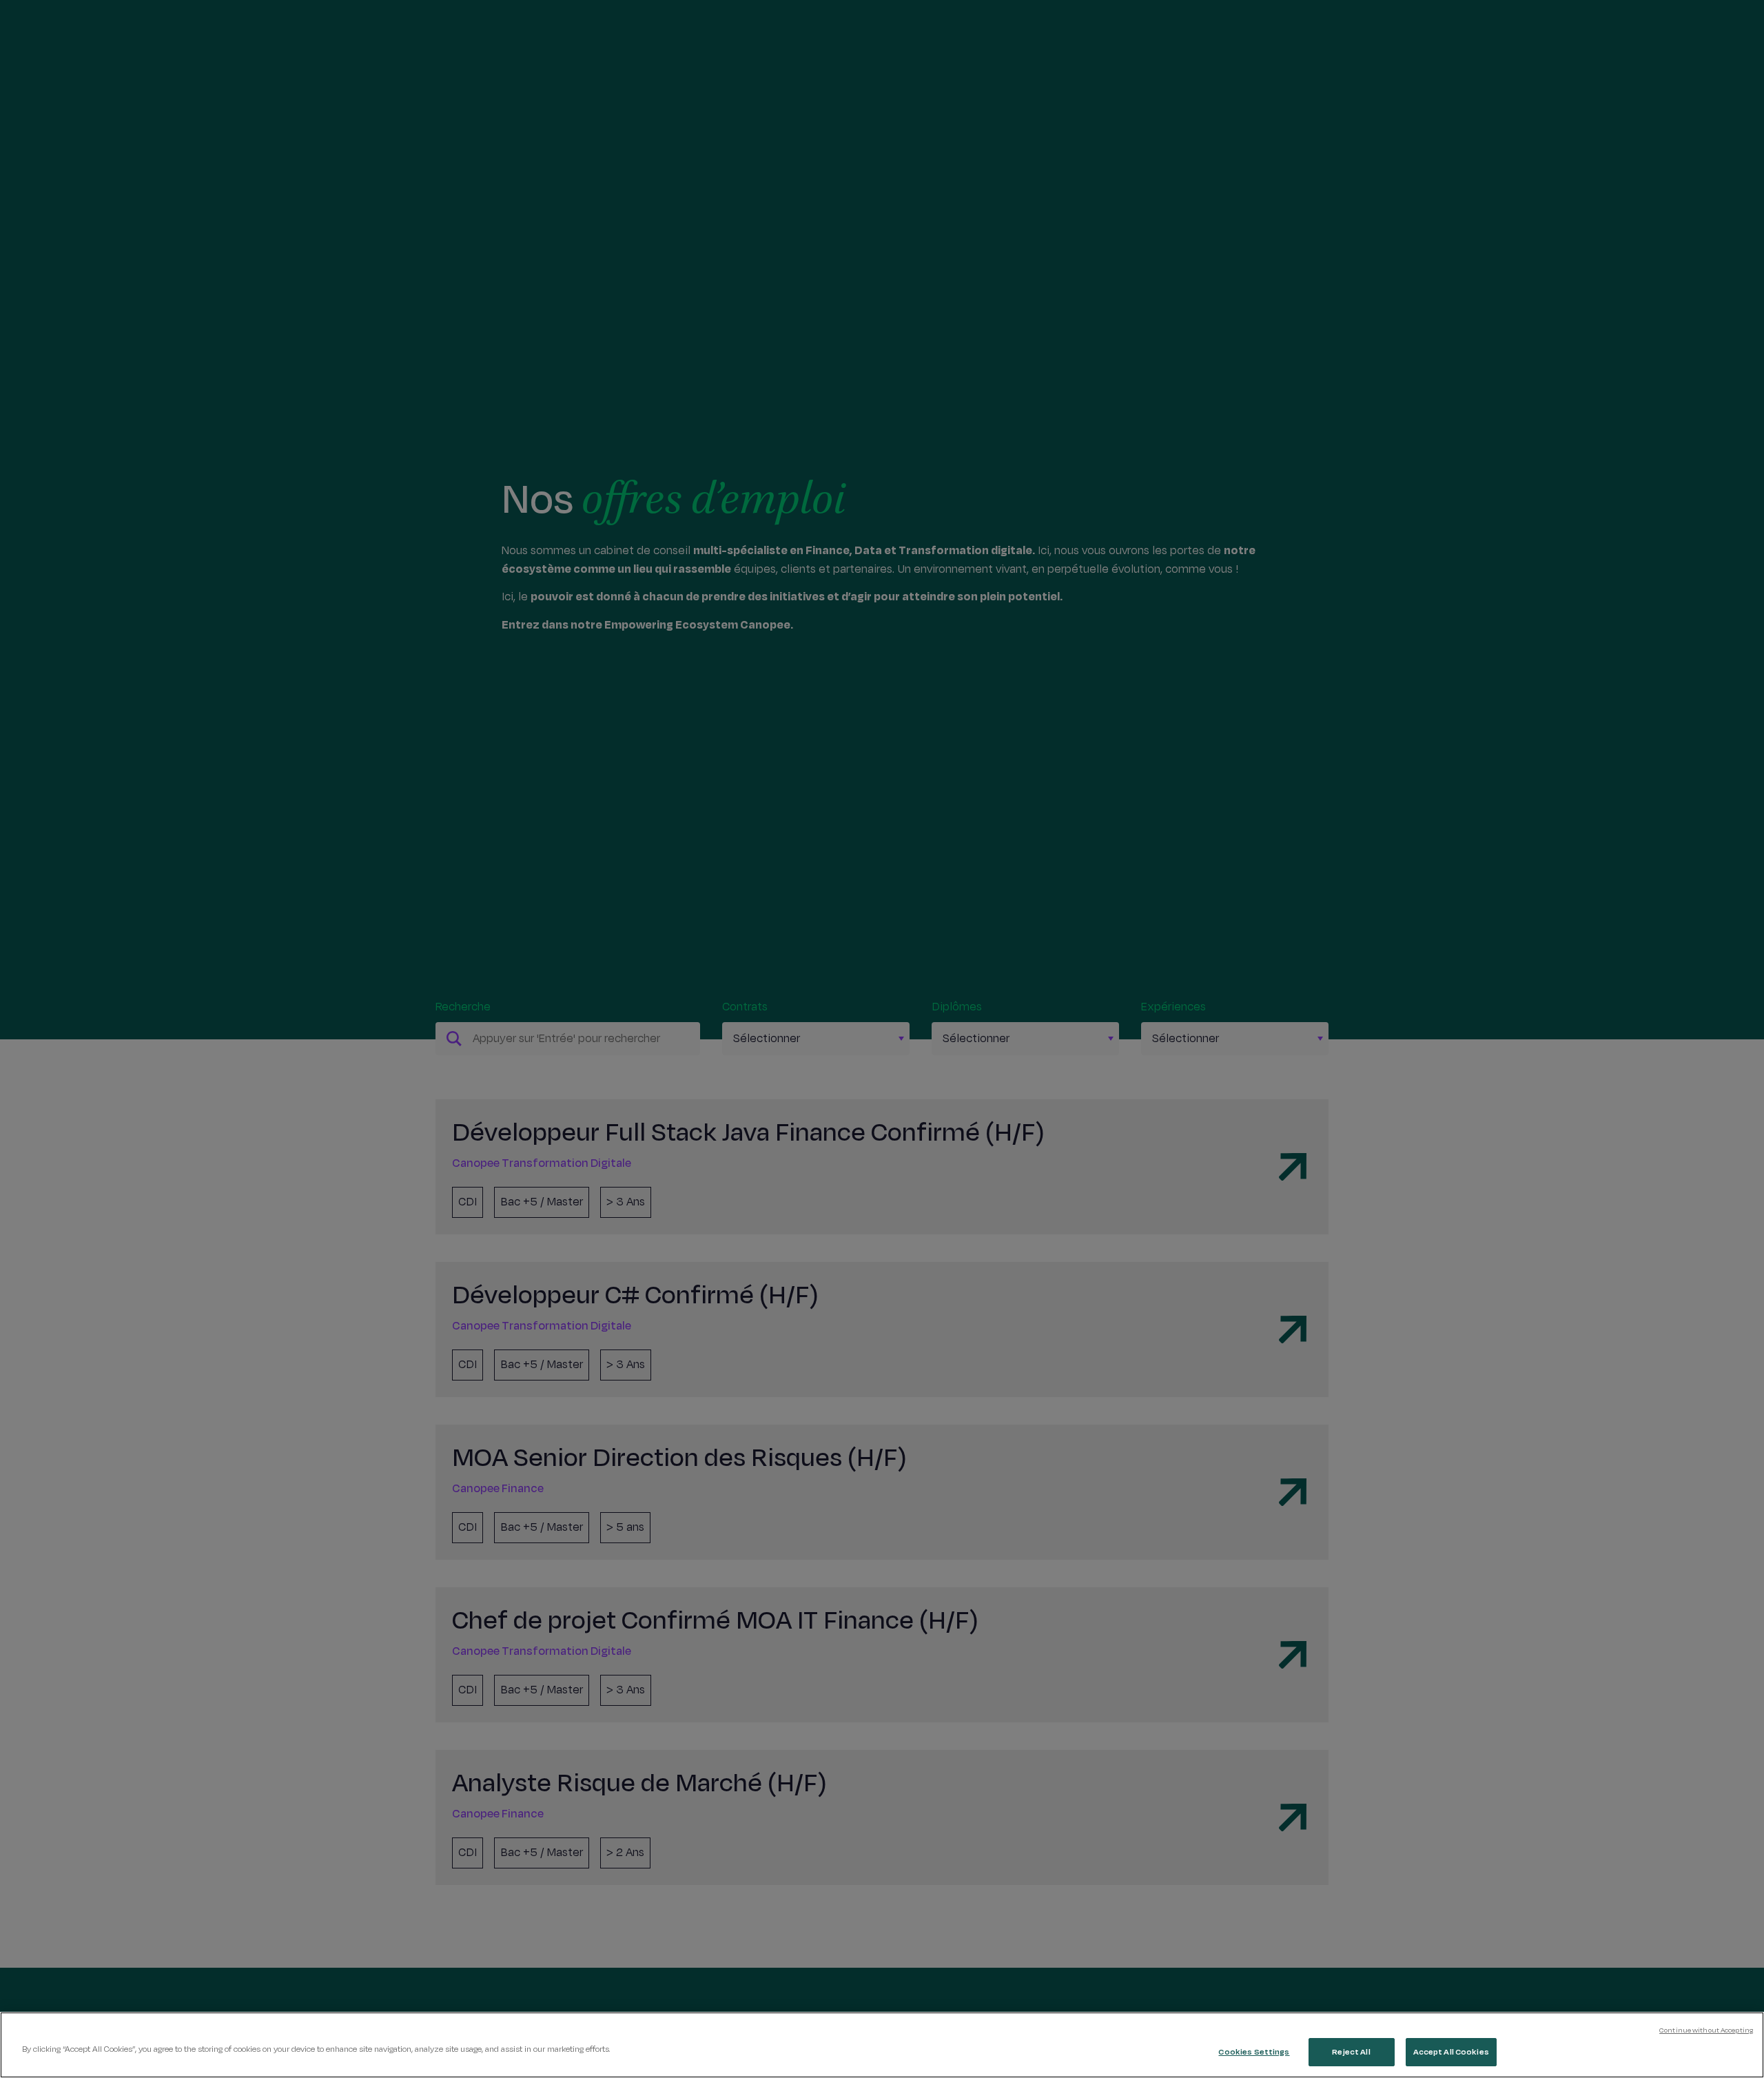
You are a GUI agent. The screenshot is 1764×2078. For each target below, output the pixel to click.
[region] (882, 2045)
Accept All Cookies (1451, 2052)
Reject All (1351, 2052)
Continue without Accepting (1706, 2030)
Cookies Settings (1254, 2052)
